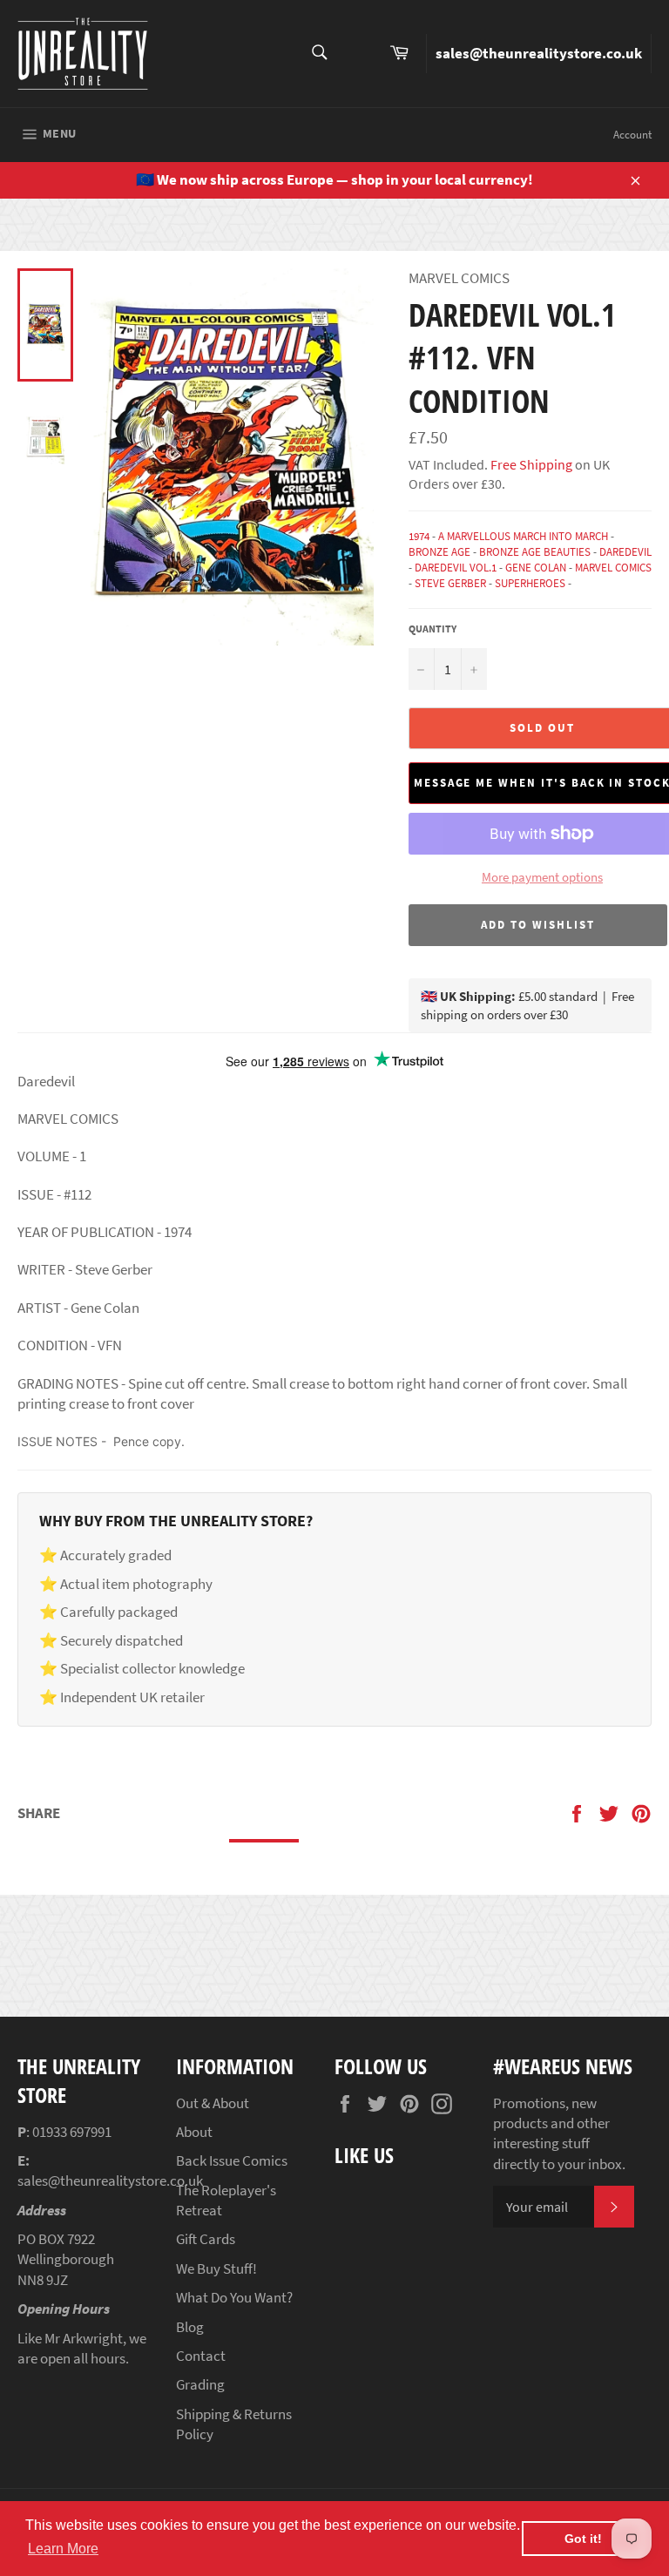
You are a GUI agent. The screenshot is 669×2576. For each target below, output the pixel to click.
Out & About (213, 2103)
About (194, 2132)
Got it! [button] (583, 2539)
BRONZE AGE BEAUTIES (535, 552)
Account (632, 135)
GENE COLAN (536, 568)
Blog (190, 2327)
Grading (200, 2384)
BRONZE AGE (439, 552)
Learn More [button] (63, 2549)
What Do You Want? (234, 2297)
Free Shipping (530, 464)
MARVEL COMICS (613, 568)
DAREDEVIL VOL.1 (456, 568)
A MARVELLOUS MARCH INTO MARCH (523, 536)
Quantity (432, 629)
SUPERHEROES (530, 583)
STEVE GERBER (450, 583)
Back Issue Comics (232, 2160)
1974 (419, 536)
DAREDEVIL (625, 552)
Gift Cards (206, 2239)
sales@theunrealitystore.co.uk (539, 53)
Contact (201, 2356)
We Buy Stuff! (216, 2268)
